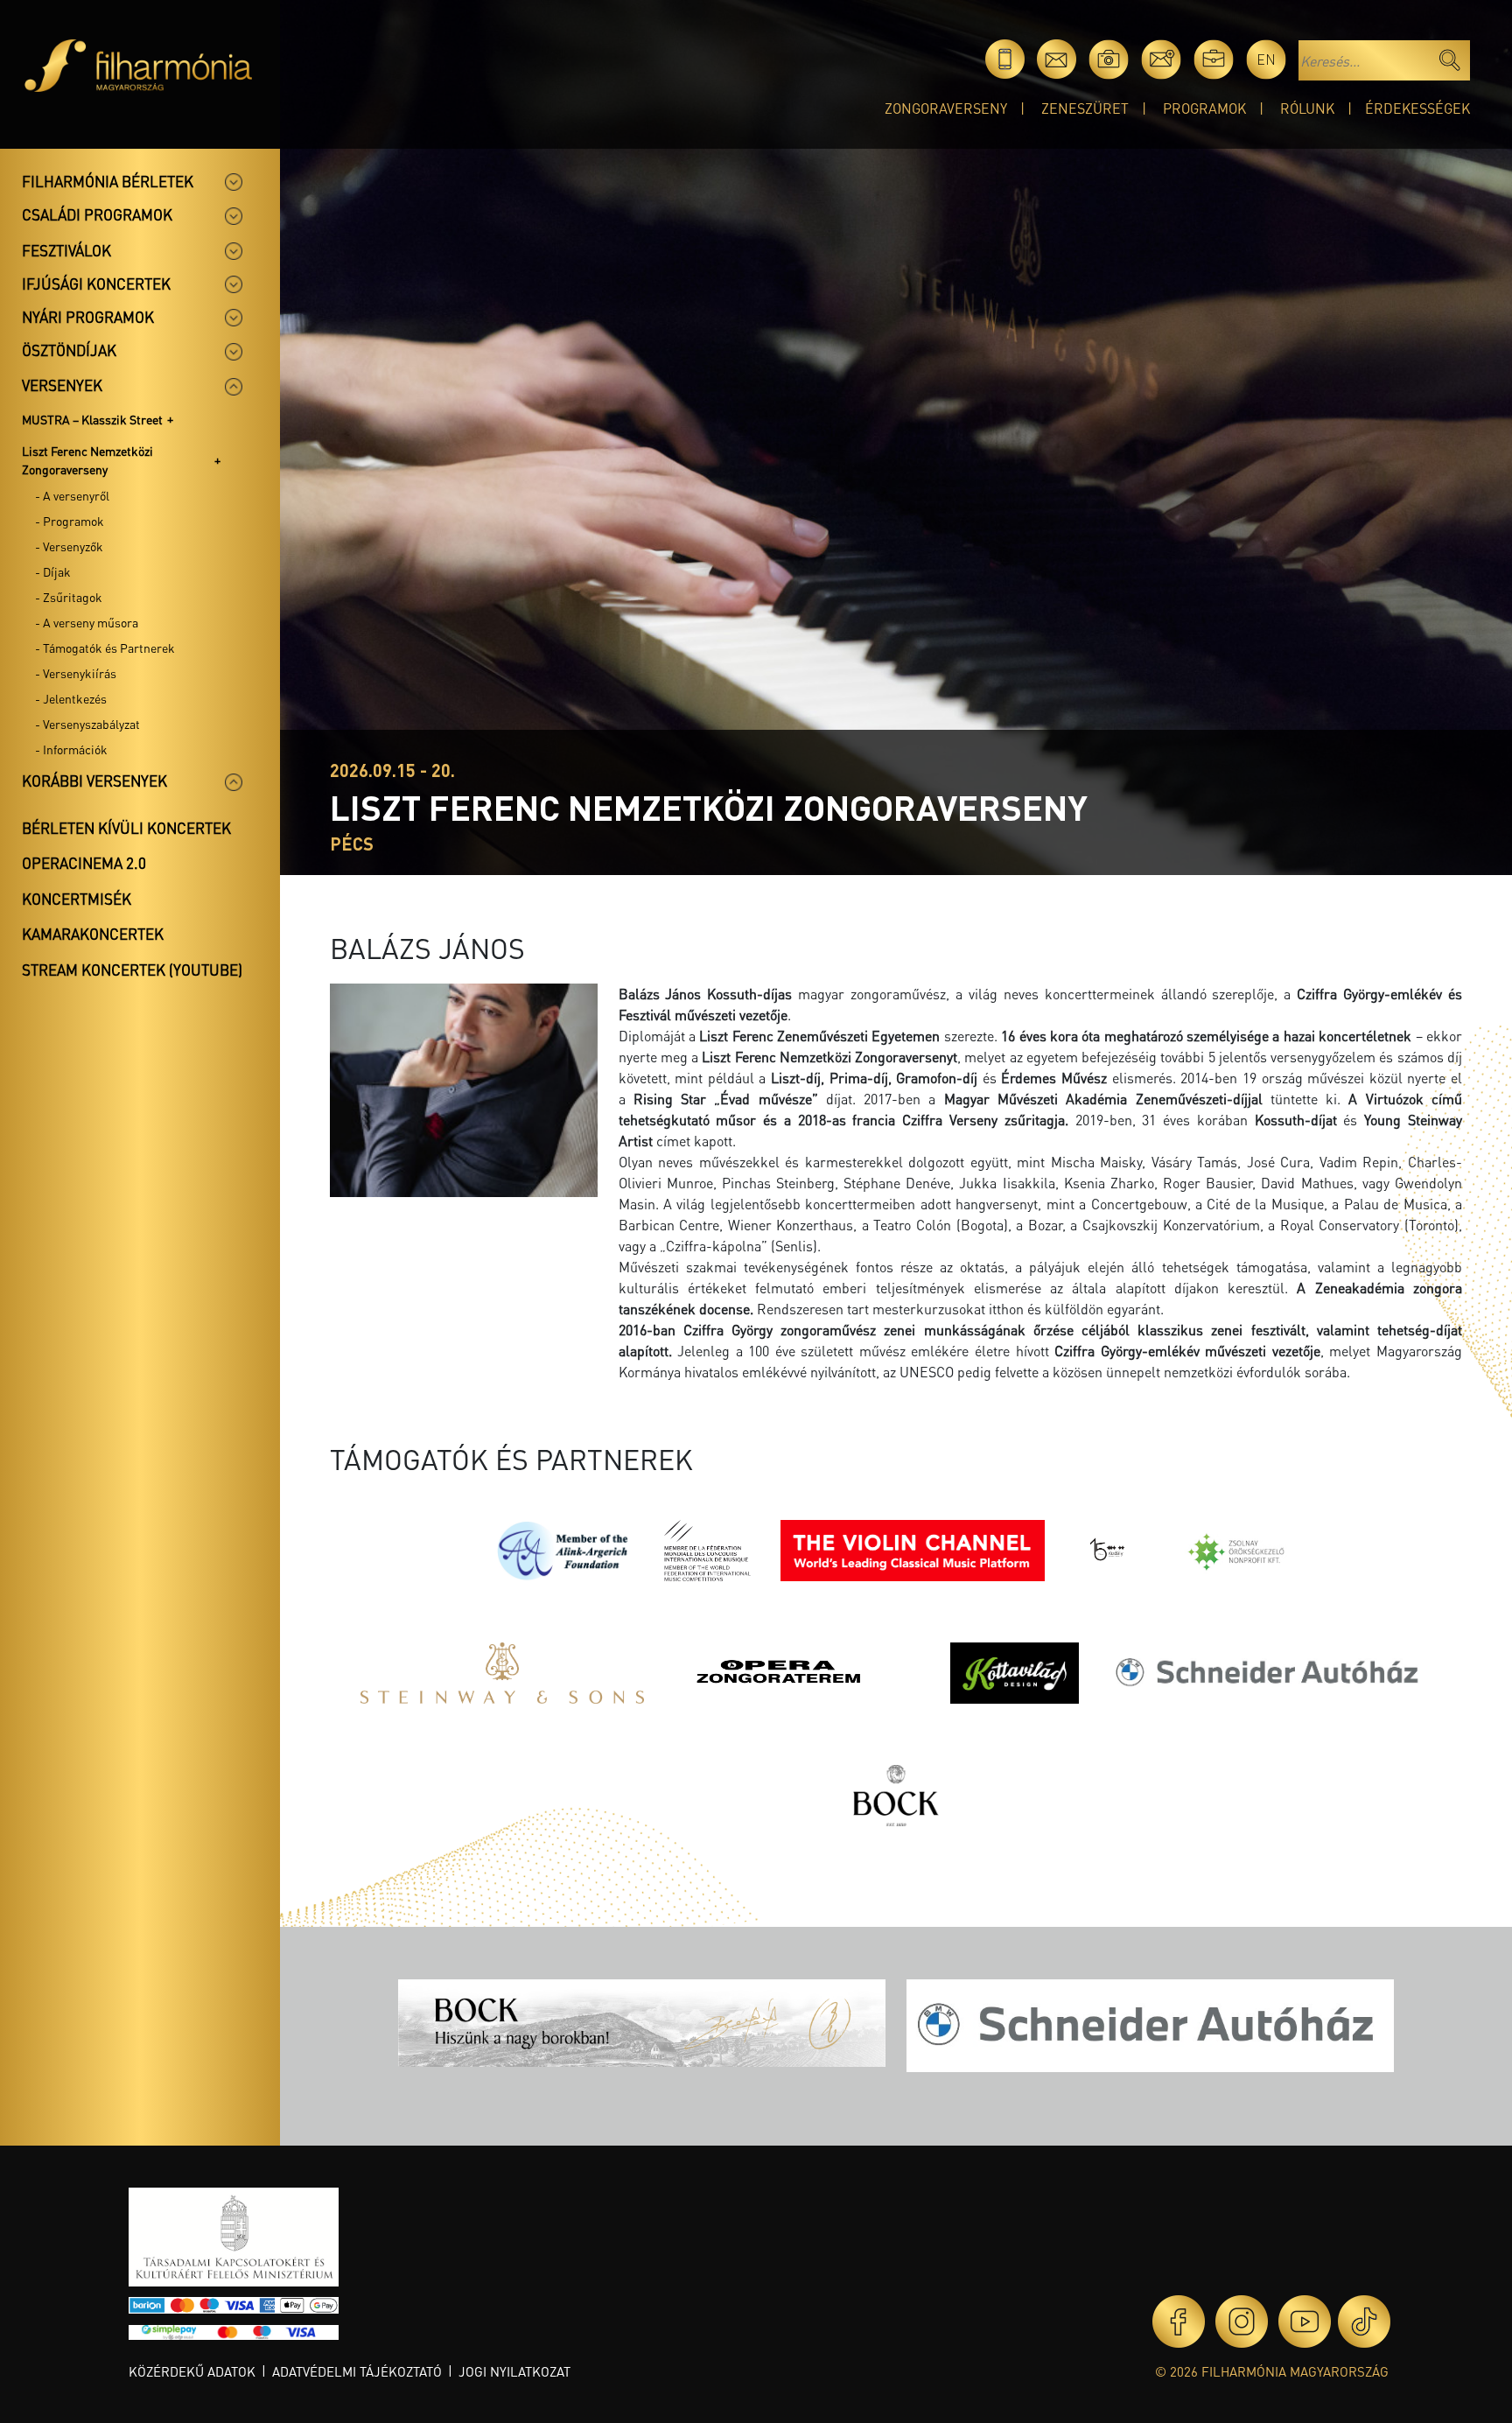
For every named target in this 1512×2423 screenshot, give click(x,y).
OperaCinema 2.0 (84, 863)
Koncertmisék (77, 899)
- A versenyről (72, 495)
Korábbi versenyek (94, 781)
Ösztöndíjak (69, 350)
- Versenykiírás (76, 673)
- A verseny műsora (87, 622)
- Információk (71, 749)
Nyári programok (88, 317)
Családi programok (97, 214)
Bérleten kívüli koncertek (126, 828)
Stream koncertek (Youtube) (132, 970)
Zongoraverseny (946, 108)
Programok (1204, 108)
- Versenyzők (69, 546)
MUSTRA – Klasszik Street (92, 419)
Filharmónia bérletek (108, 181)
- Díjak (53, 571)
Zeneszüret (1085, 108)
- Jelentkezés (71, 698)
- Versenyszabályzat (87, 724)
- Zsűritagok (69, 597)
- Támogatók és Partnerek (105, 648)
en (1266, 59)
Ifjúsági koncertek (96, 284)
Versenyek (62, 385)
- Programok (70, 521)
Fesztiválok (66, 250)
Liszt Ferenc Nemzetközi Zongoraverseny (87, 460)
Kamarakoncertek (93, 934)
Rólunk (1307, 108)
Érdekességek (1417, 108)
